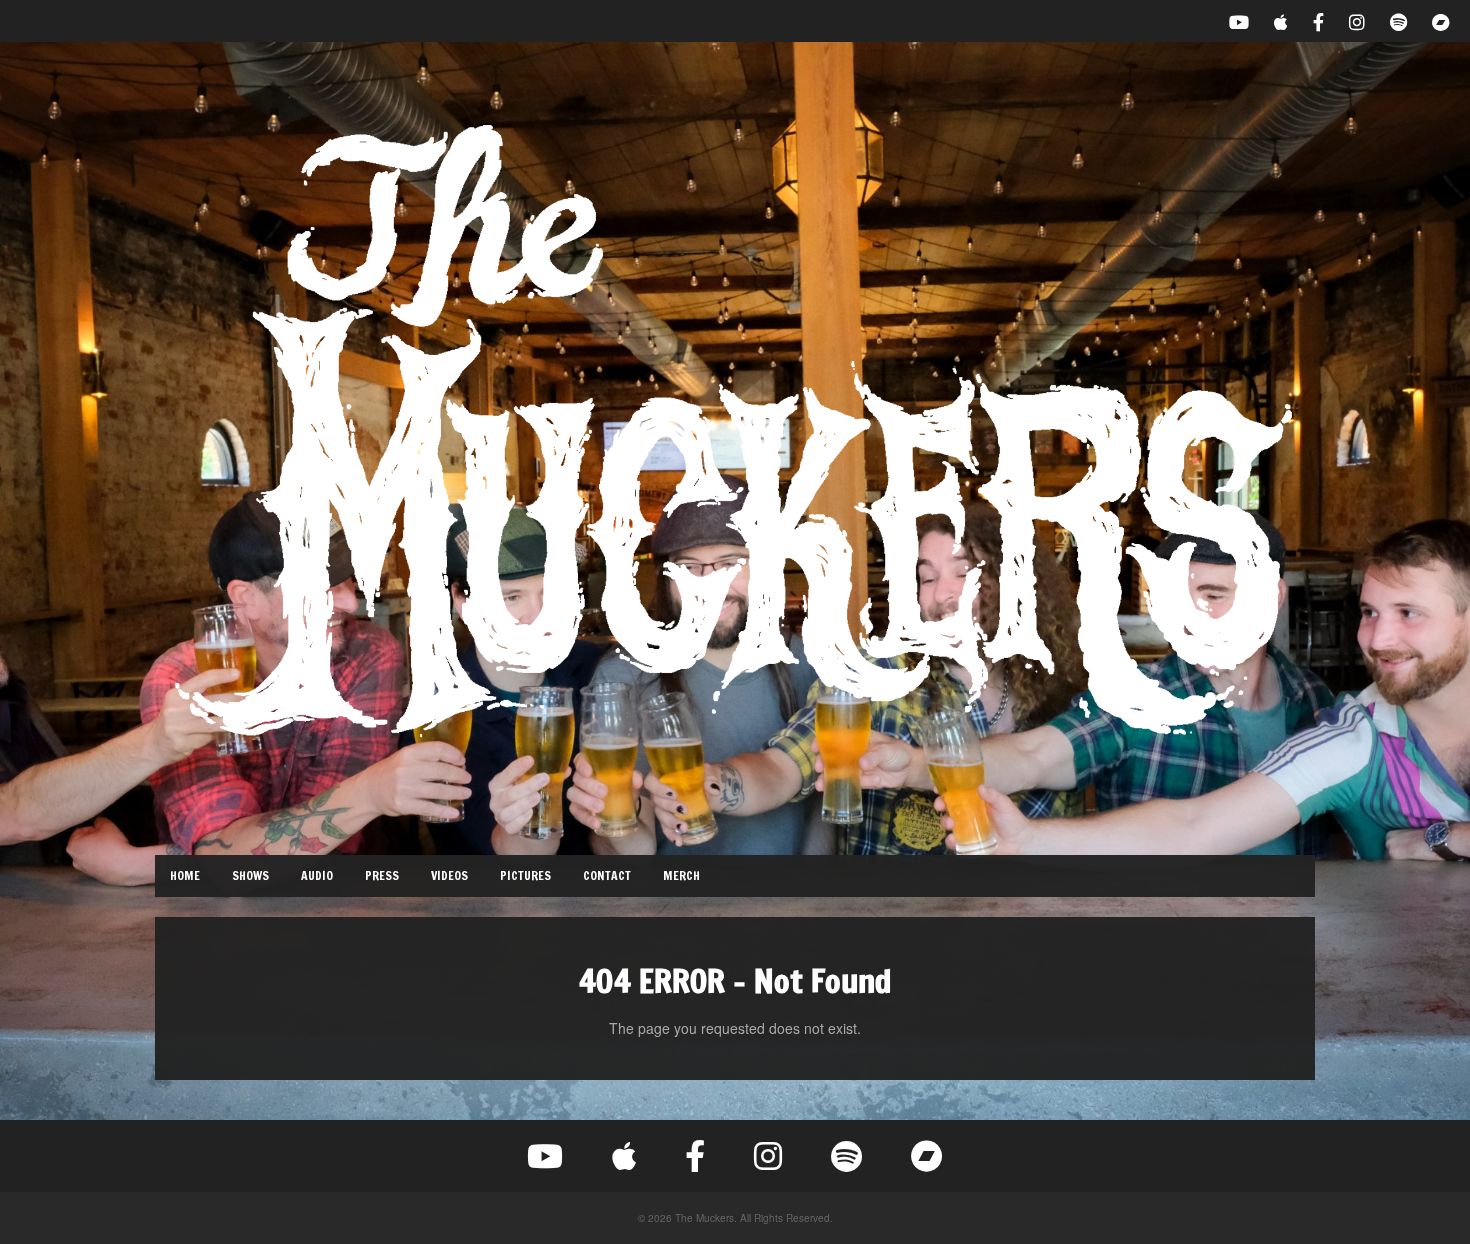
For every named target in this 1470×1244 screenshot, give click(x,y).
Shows (250, 875)
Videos (449, 875)
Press (382, 875)
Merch (681, 875)
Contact (607, 875)
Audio (317, 875)
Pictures (525, 875)
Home (185, 875)
